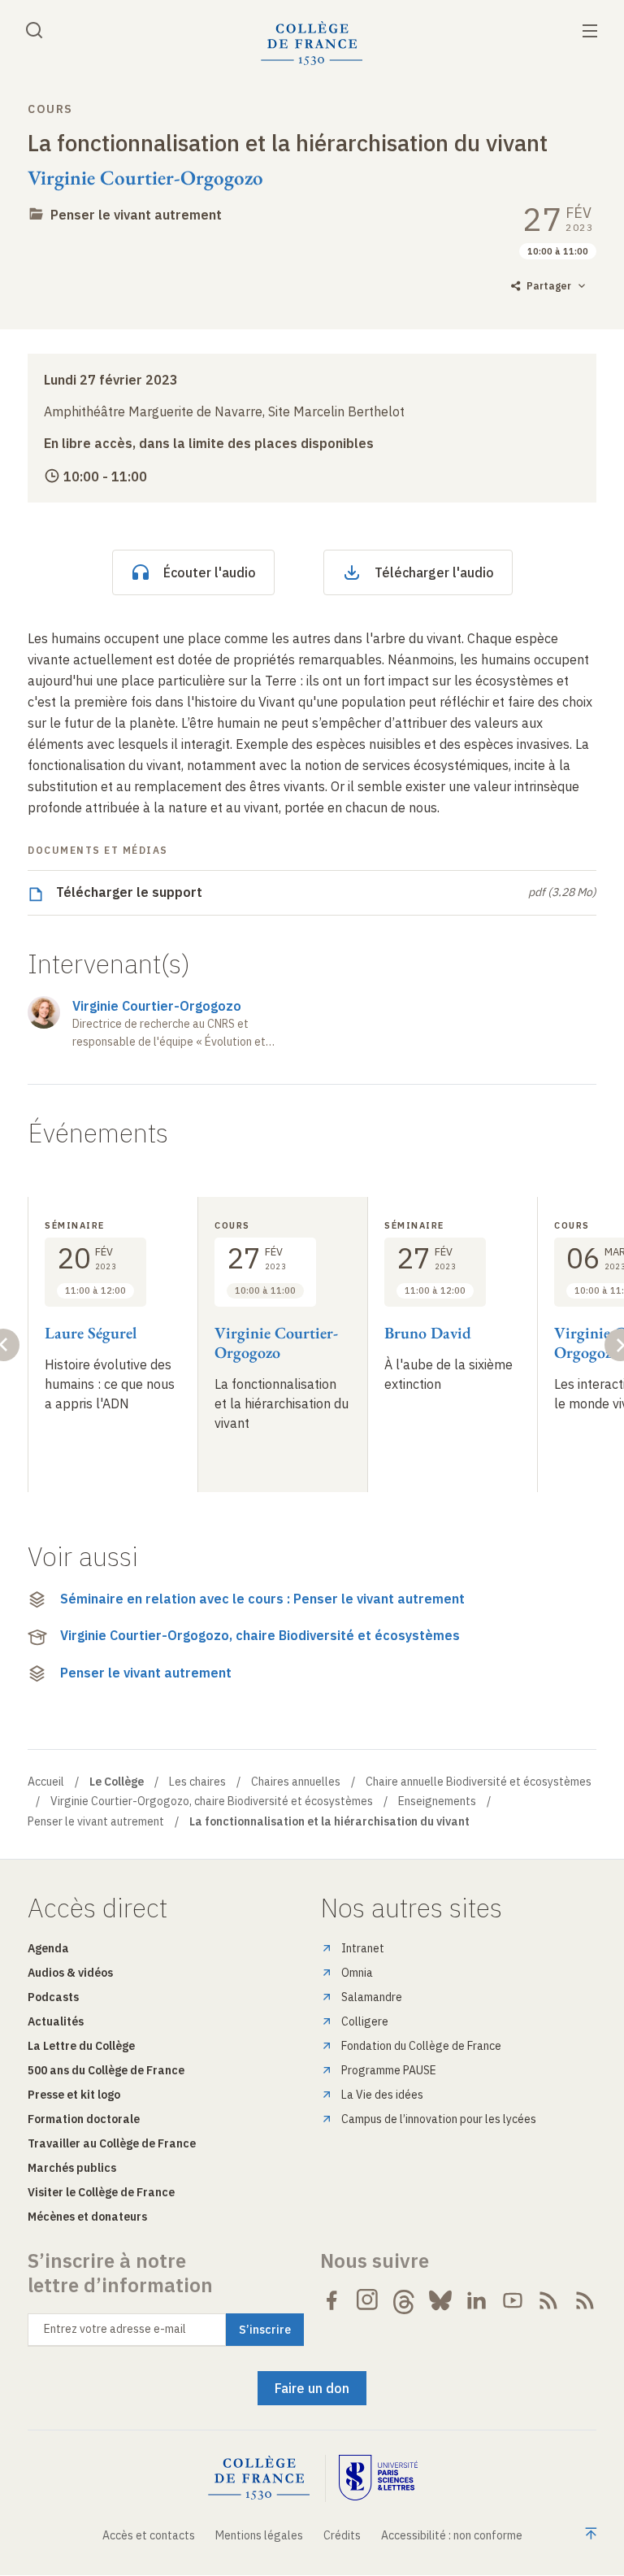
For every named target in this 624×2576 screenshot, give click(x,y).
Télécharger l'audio (434, 572)
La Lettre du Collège (81, 2046)
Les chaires (197, 1782)
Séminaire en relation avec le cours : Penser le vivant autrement (262, 1599)
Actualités (56, 2021)
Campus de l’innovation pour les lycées (439, 2119)
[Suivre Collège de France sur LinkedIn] (476, 2300)
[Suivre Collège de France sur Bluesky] (440, 2300)
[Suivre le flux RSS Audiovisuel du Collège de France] (585, 2300)
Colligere (365, 2021)
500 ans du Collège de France (106, 2070)
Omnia (357, 1973)
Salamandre (372, 1997)
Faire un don (312, 2388)
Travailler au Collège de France (112, 2143)
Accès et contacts (149, 2535)
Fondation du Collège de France (421, 2046)
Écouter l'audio (210, 572)
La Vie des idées (382, 2095)
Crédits (342, 2535)
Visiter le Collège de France (101, 2192)
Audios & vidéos (70, 1973)
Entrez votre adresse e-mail (115, 2329)
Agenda (48, 1948)
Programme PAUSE (389, 2070)
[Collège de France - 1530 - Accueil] (312, 44)
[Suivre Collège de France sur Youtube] (513, 2300)
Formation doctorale (84, 2119)
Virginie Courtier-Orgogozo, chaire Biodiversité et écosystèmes (260, 1635)
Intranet (363, 1948)
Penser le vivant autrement (136, 215)
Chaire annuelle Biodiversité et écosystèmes (479, 1782)
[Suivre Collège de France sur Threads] (404, 2300)
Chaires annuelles (296, 1782)
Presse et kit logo (74, 2095)
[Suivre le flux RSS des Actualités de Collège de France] (548, 2300)
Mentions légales (259, 2535)
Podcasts (53, 1997)
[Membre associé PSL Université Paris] (379, 2478)
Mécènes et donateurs (87, 2217)
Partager (549, 286)
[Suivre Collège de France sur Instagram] (368, 2300)
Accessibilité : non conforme (452, 2535)
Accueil (46, 1782)
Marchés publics (72, 2168)
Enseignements (437, 1801)
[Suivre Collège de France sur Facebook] (331, 2300)
